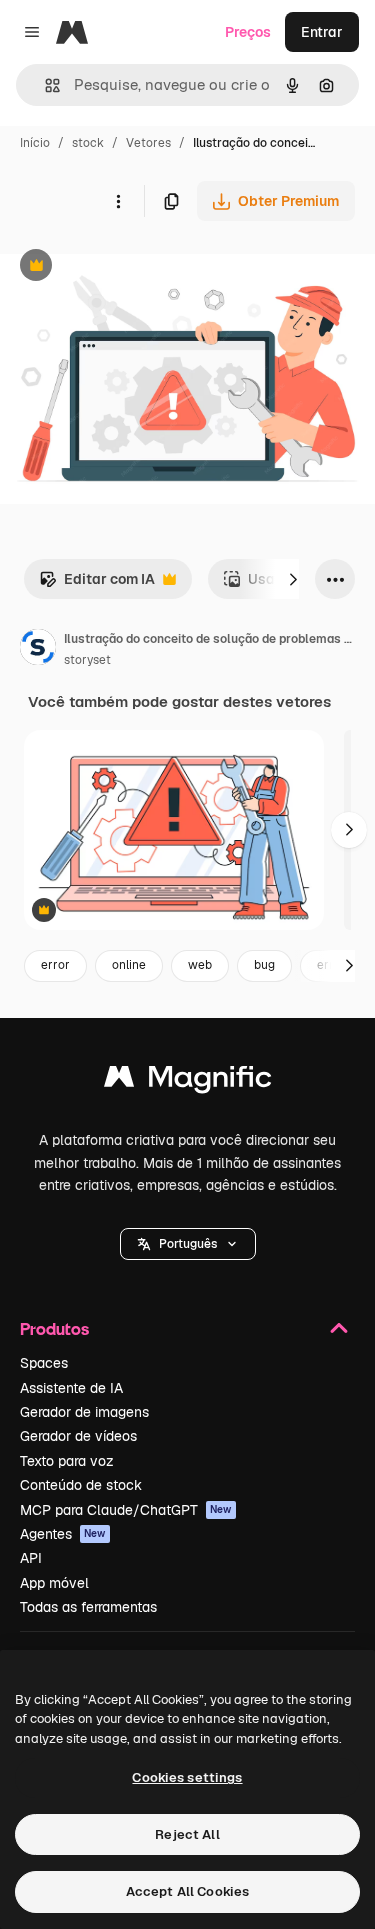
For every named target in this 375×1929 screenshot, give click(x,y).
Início (35, 143)
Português (188, 1244)
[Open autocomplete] (44, 85)
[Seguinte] (293, 579)
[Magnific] (188, 1081)
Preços (248, 32)
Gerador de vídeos (78, 1436)
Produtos (54, 1328)
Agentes (63, 1534)
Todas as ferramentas (88, 1607)
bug (264, 965)
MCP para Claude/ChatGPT (126, 1510)
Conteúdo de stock (81, 1485)
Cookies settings (187, 1777)
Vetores (148, 143)
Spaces (44, 1363)
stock (88, 143)
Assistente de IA (71, 1388)
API (31, 1558)
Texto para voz (67, 1461)
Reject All (187, 1834)
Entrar (322, 32)
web (200, 965)
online (129, 965)
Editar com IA (97, 584)
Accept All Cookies (187, 1891)
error (55, 965)
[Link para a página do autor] (38, 650)
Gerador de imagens (84, 1412)
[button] (188, 1244)
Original (128, 267)
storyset (87, 660)
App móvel (54, 1583)
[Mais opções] (118, 201)
